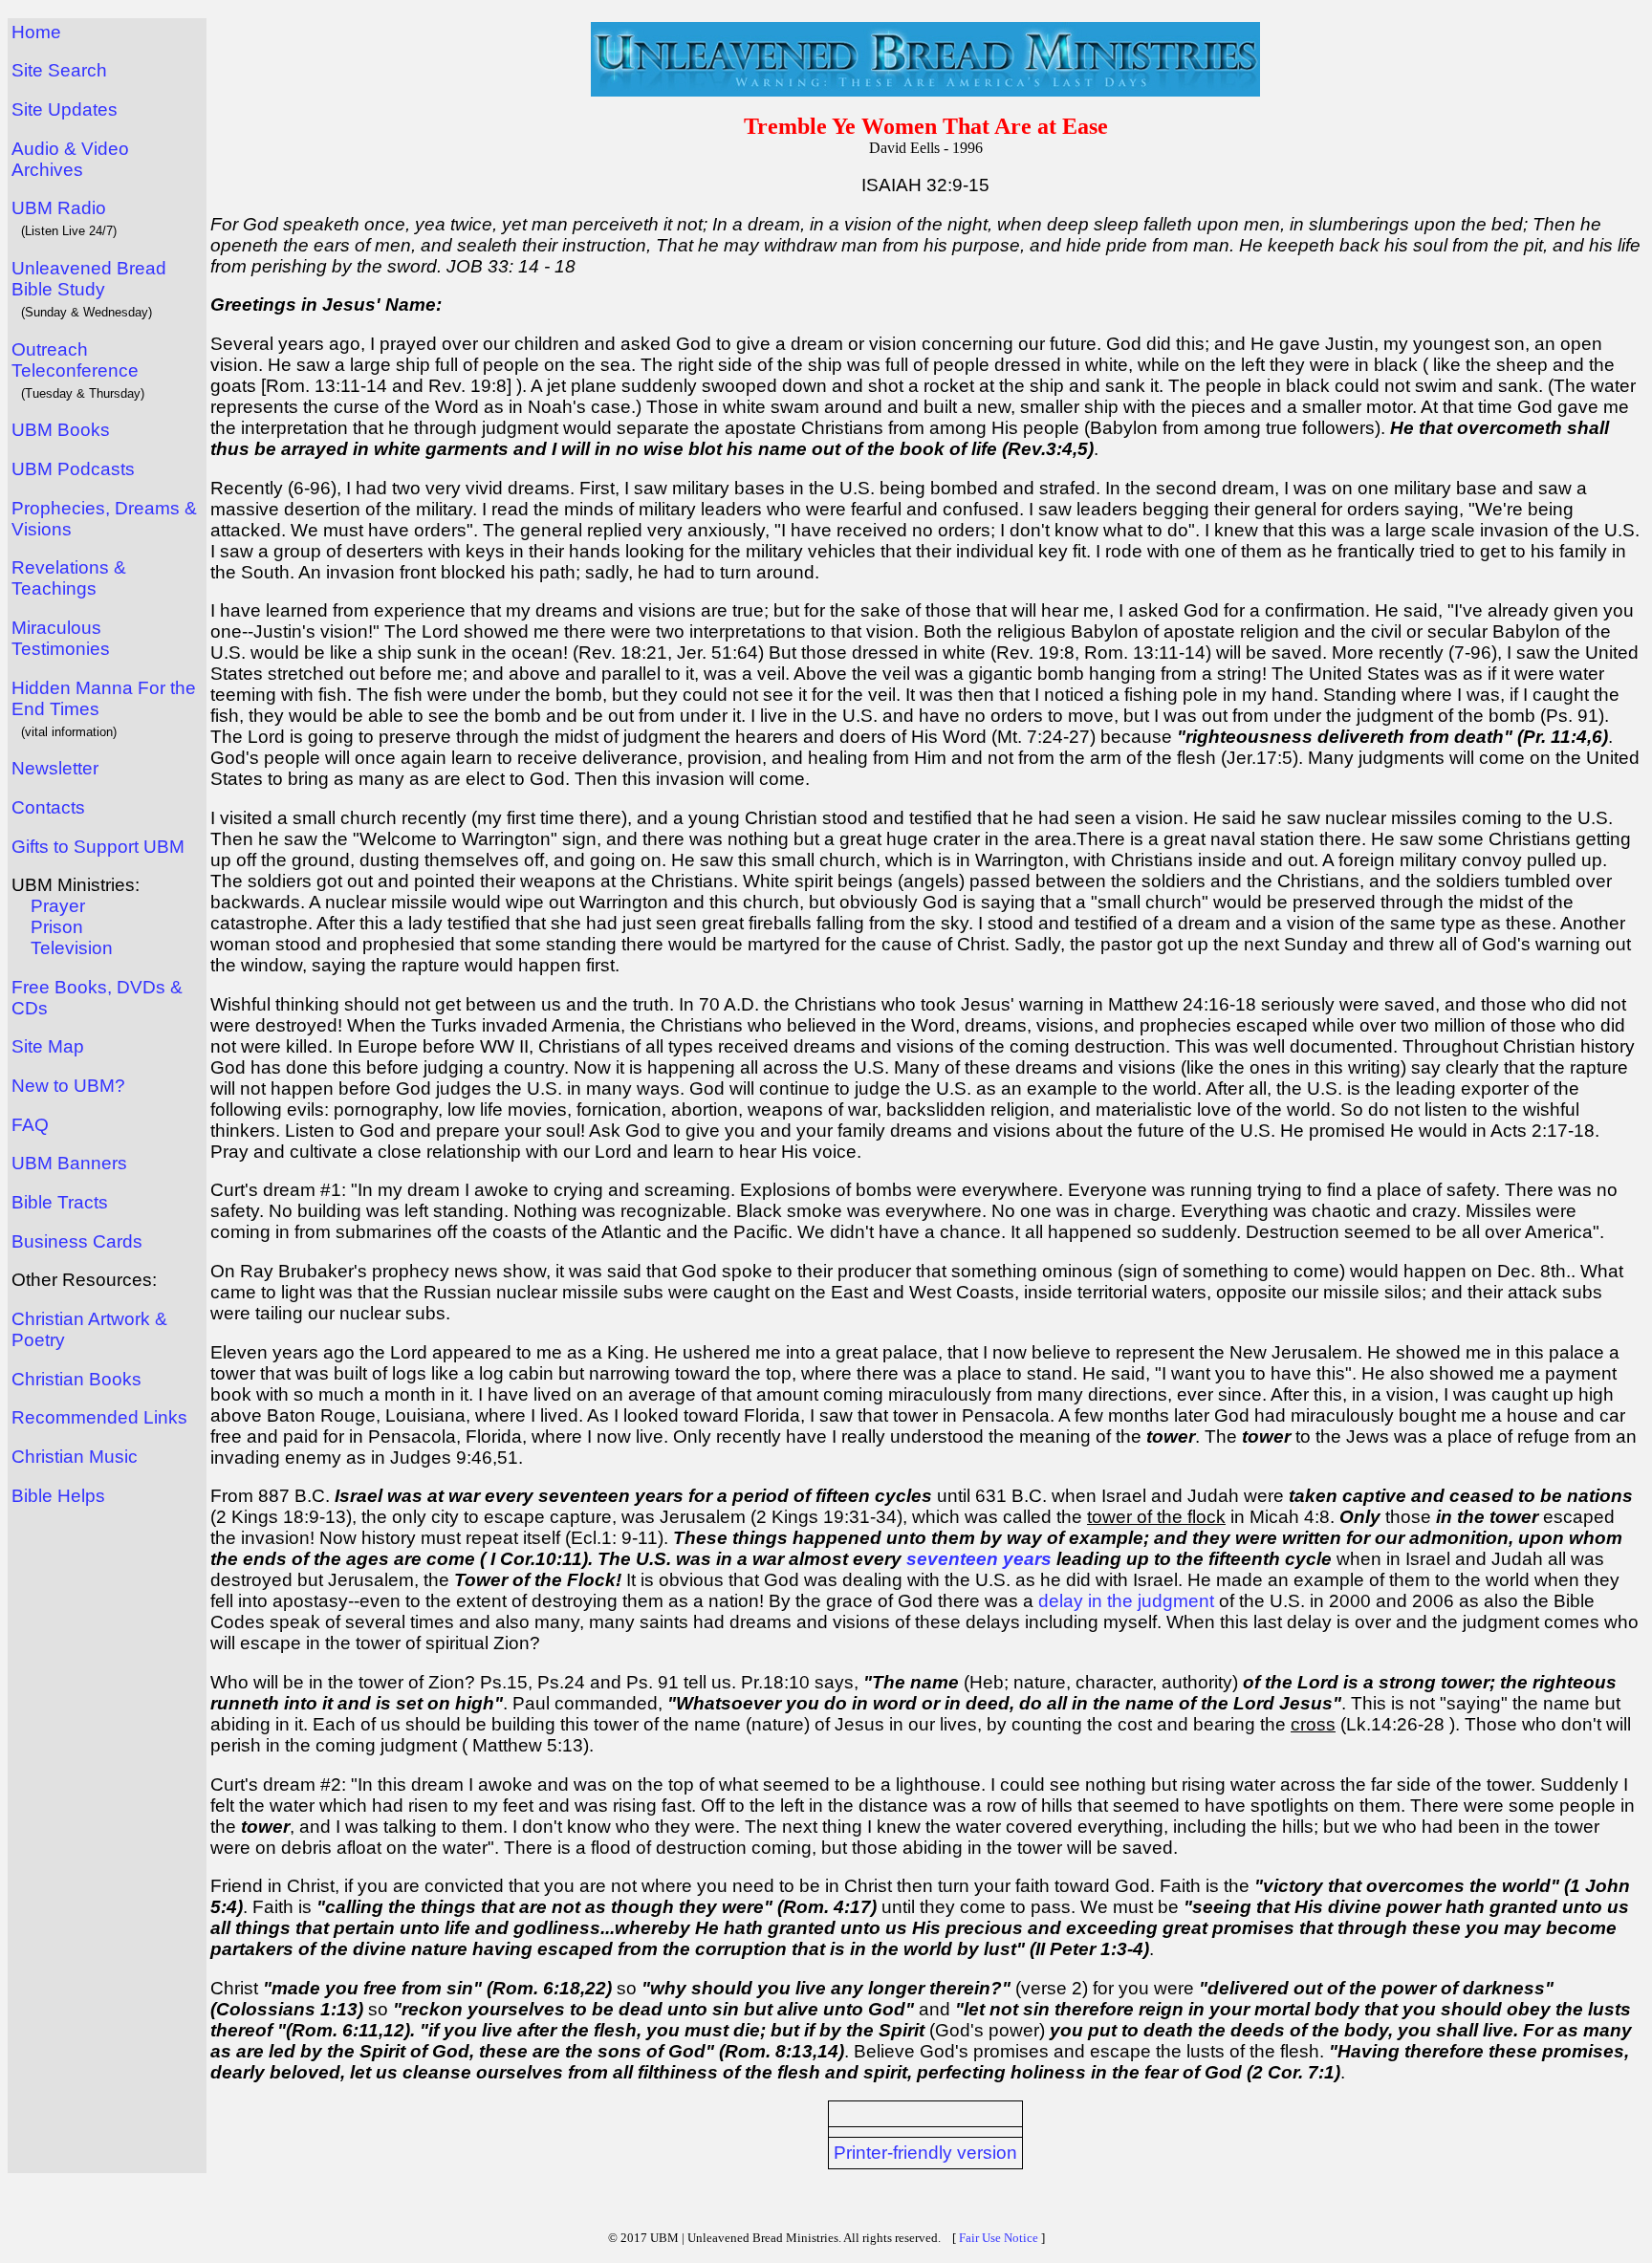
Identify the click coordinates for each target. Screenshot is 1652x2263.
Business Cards (77, 1241)
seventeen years (979, 1559)
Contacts (48, 807)
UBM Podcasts (73, 469)
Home (36, 32)
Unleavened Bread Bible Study (89, 279)
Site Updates (65, 109)
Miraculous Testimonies (61, 638)
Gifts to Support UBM (98, 847)
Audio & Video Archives (70, 159)
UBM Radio (59, 208)
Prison (57, 927)
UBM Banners (69, 1163)
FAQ (30, 1125)
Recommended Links (99, 1417)
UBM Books (61, 430)
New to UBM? (68, 1086)
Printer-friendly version (925, 2153)
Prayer (58, 906)
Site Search (59, 70)
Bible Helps (58, 1496)
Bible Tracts (60, 1202)
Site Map (48, 1046)
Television (72, 948)
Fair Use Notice (999, 2238)
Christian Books (76, 1379)
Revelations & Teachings (69, 578)
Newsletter (55, 768)
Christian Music (75, 1457)
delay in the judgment (1126, 1601)
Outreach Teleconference (75, 360)
